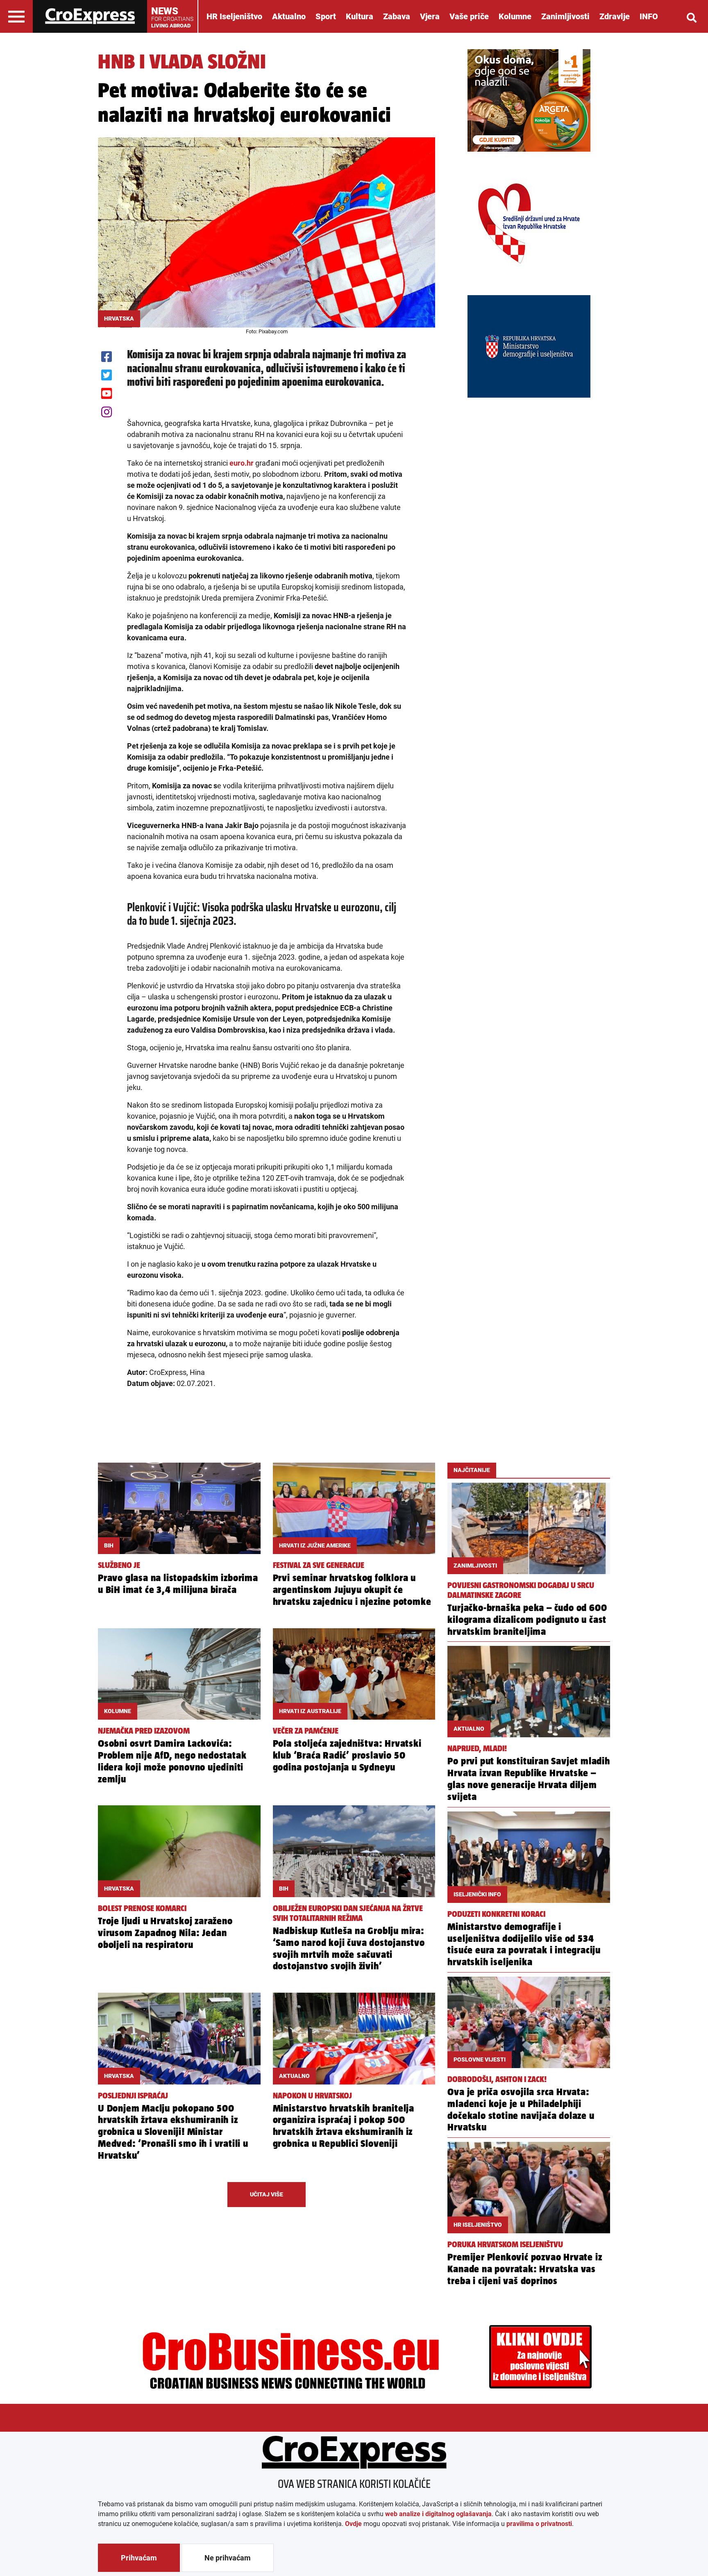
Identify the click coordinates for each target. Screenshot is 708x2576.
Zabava (397, 16)
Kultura (360, 16)
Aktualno (289, 16)
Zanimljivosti (565, 16)
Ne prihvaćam (228, 2558)
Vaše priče (469, 16)
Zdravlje (615, 16)
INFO (649, 16)
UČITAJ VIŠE (267, 2194)
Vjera (430, 16)
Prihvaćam (139, 2558)
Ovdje (353, 2524)
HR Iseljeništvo (234, 16)
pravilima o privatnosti (539, 2524)
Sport (326, 16)
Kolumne (515, 16)
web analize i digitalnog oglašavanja (438, 2514)
